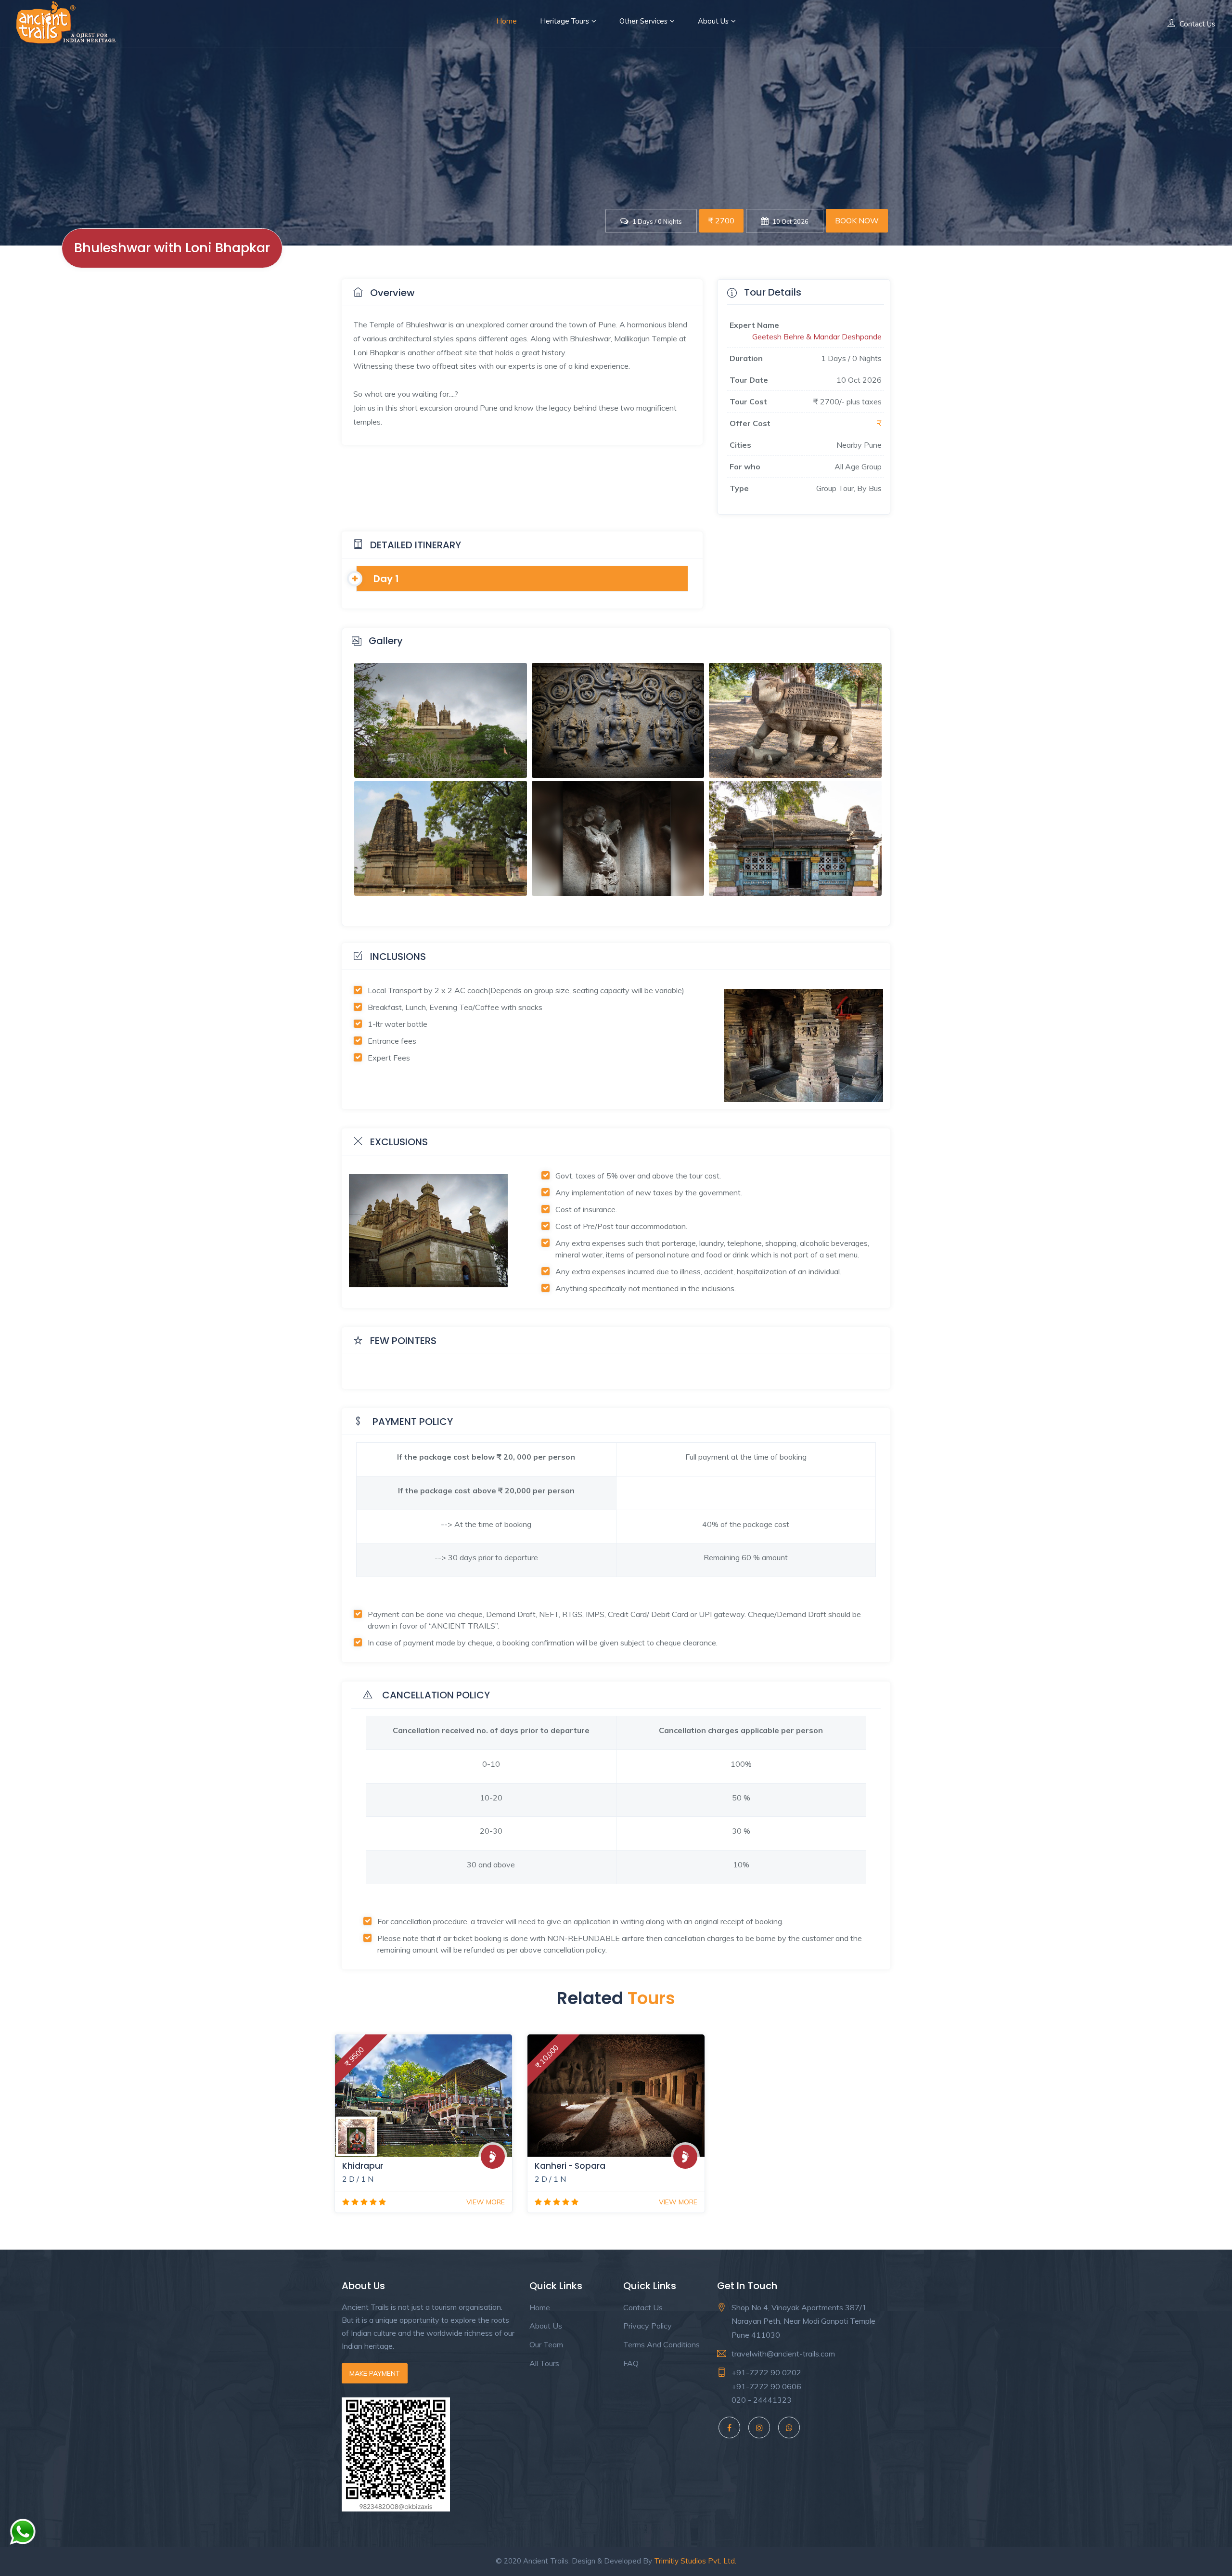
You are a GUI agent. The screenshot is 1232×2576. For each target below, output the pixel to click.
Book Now (857, 220)
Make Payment (375, 2373)
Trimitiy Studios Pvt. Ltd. (695, 2561)
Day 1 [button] (386, 579)
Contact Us (1197, 24)
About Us (713, 21)
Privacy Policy (648, 2326)
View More (486, 2202)
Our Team (546, 2344)
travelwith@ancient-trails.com (783, 2354)
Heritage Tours (565, 21)
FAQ (631, 2363)
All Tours (544, 2363)
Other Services (643, 21)
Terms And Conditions (661, 2344)
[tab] (522, 579)
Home (507, 21)
